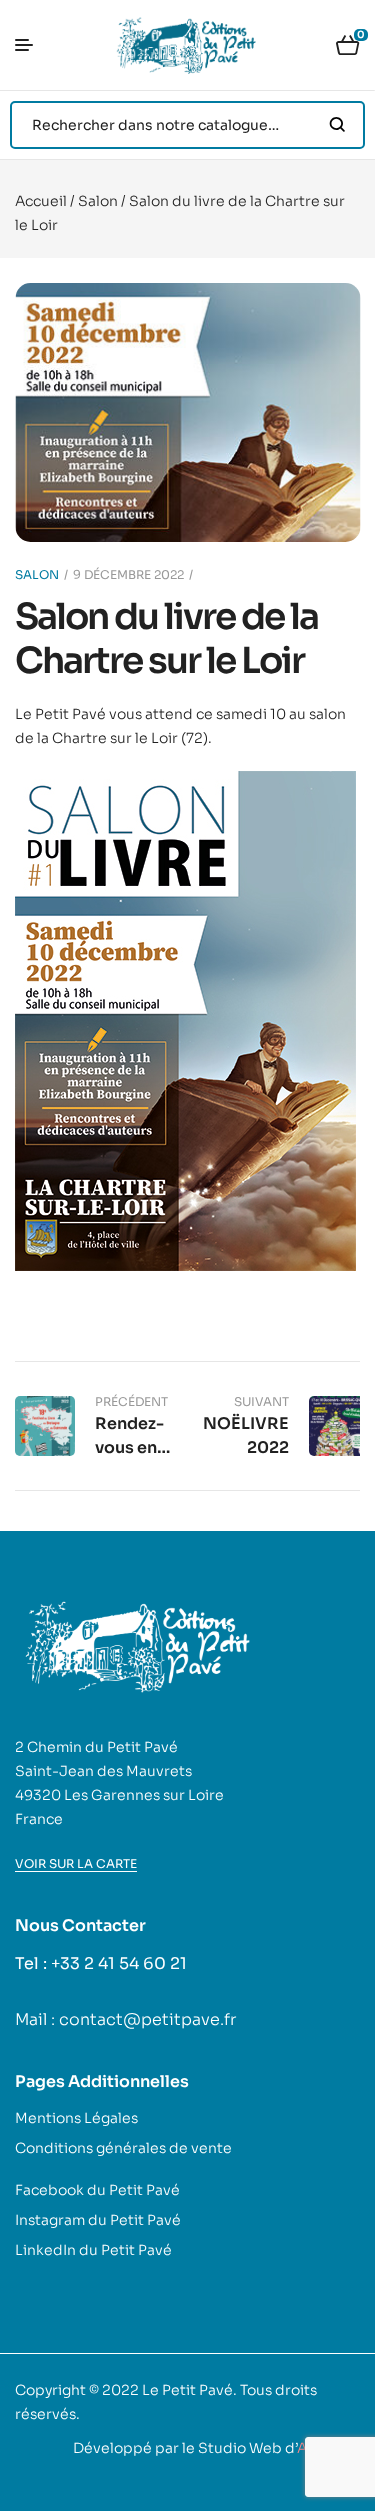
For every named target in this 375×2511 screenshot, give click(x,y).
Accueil (41, 201)
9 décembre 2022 (128, 574)
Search (337, 125)
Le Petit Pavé (187, 2390)
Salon (98, 201)
